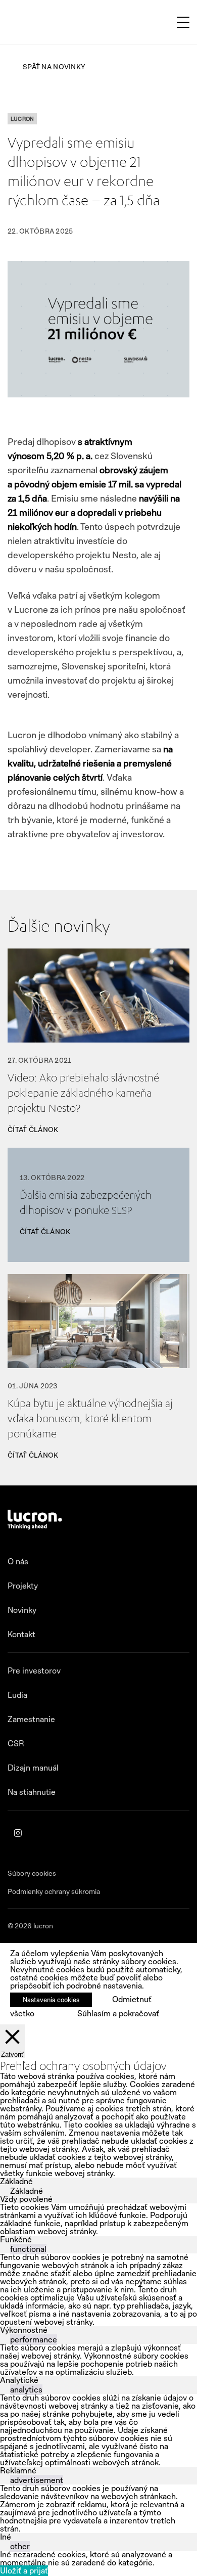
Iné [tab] (6, 2537)
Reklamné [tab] (18, 2471)
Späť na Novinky (54, 67)
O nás (18, 1562)
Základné (27, 2191)
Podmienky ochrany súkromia (54, 1891)
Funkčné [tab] (16, 2240)
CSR (16, 1744)
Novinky (22, 1610)
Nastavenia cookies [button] (51, 2000)
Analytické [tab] (19, 2380)
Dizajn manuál (33, 1768)
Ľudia (17, 1695)
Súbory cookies (32, 1873)
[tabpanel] (98, 2220)
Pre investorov (34, 1671)
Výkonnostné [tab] (24, 2330)
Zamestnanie (31, 1719)
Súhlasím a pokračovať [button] (118, 2014)
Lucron (22, 119)
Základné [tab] (16, 2181)
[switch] (4, 2248)
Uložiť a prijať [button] (24, 2571)
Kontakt (21, 1634)
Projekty (23, 1586)
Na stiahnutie (32, 1792)
